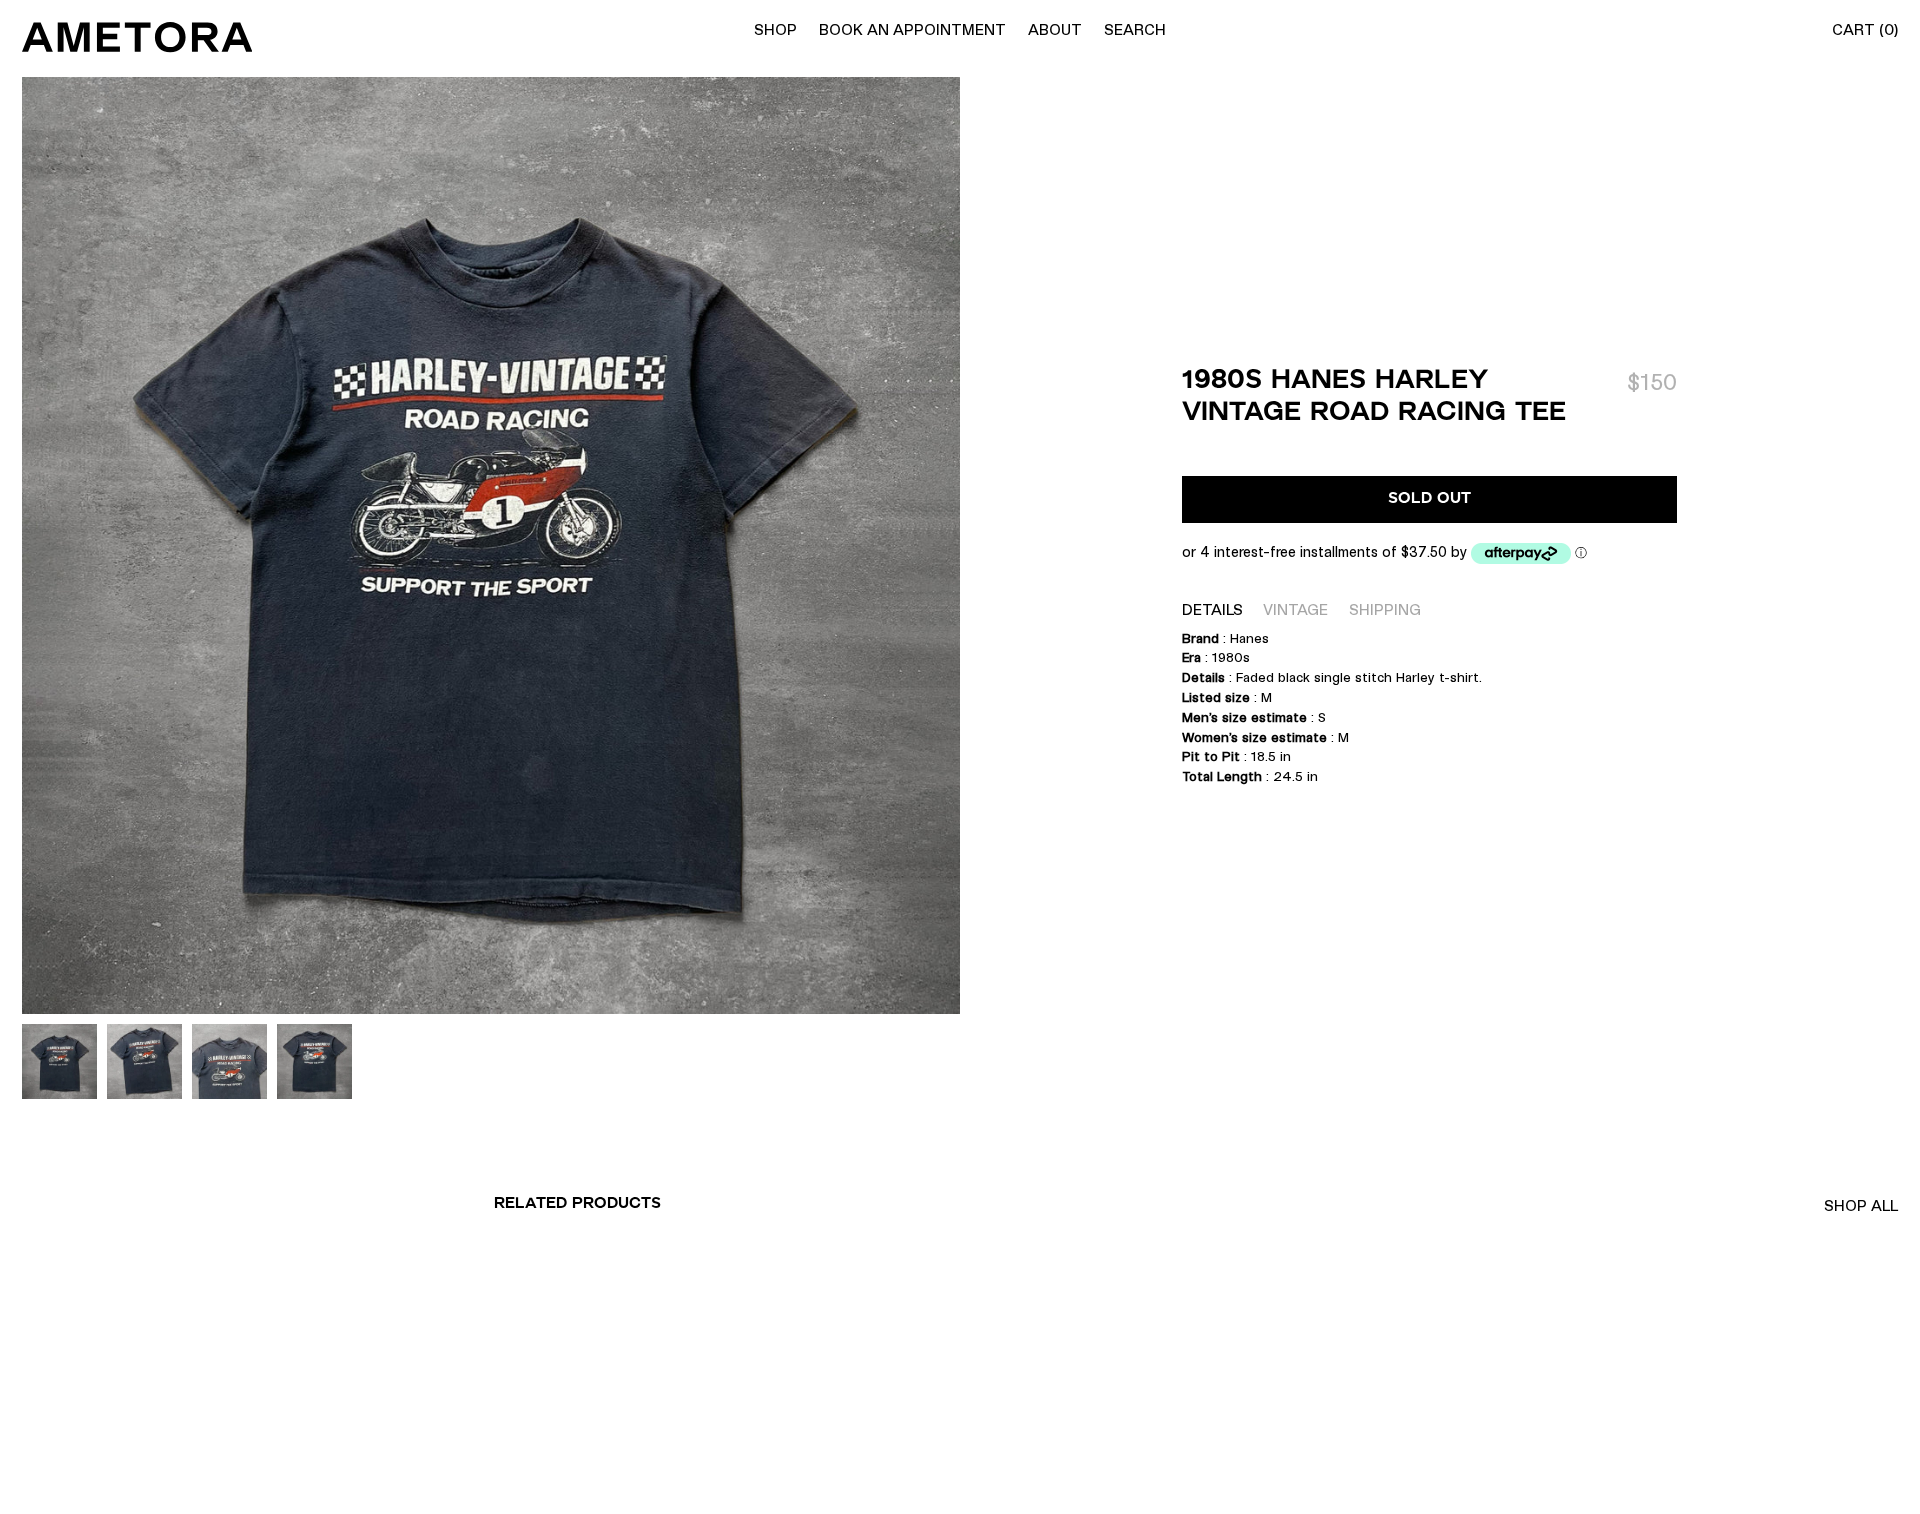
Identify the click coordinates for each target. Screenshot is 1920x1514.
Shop (775, 29)
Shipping (1385, 609)
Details (1212, 609)
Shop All (1861, 1205)
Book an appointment (912, 29)
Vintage (1295, 609)
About (1055, 29)
